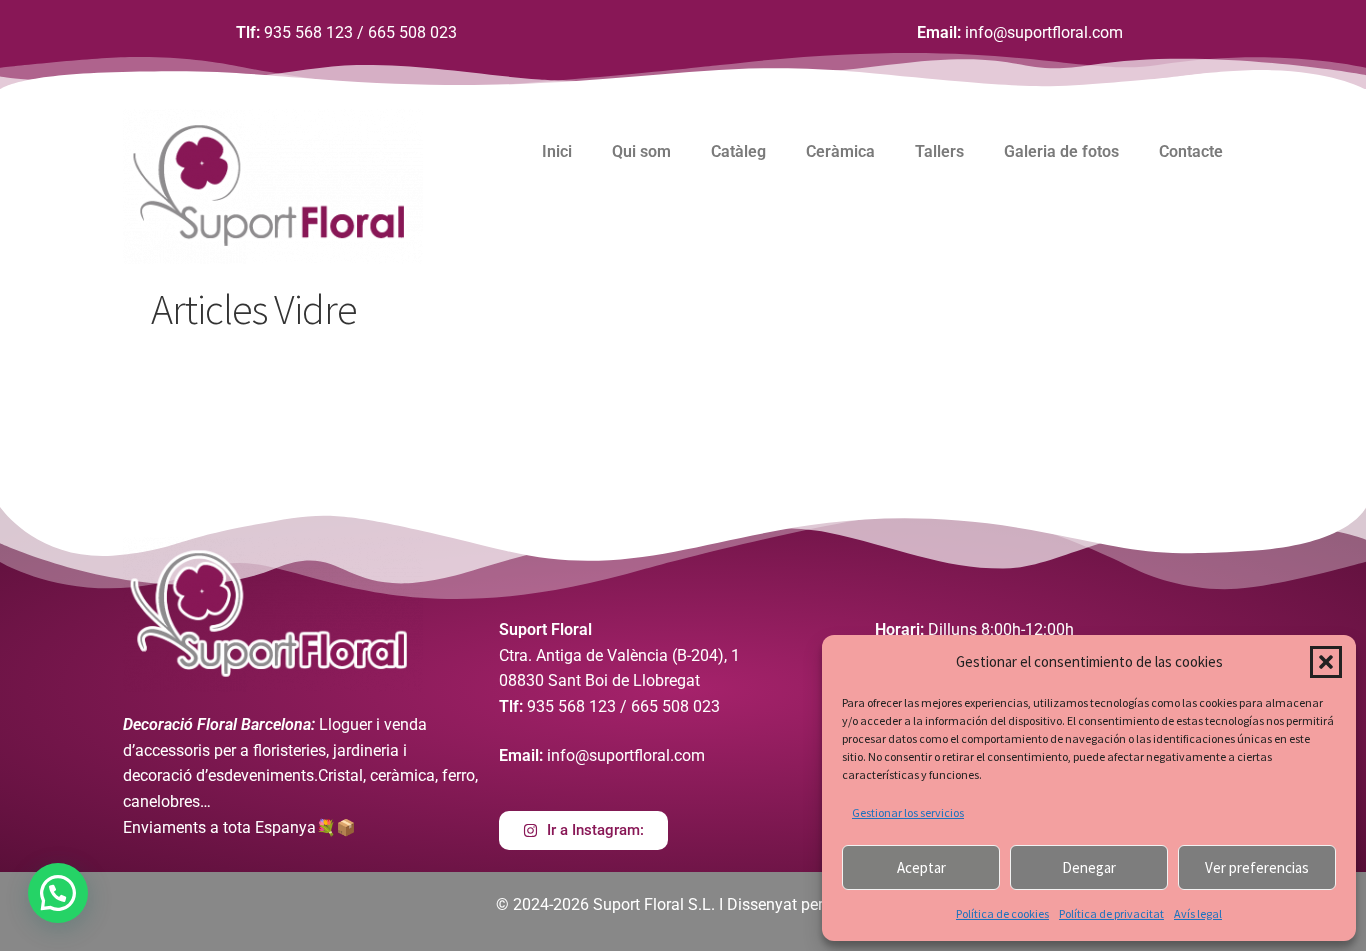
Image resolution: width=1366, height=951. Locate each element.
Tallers (939, 151)
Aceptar (921, 867)
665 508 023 (412, 32)
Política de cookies (1002, 913)
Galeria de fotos (1061, 151)
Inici (557, 151)
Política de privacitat (1111, 913)
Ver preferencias (1257, 867)
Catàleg (738, 151)
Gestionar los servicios (908, 812)
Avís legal (1198, 913)
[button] (1326, 662)
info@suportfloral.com (1044, 32)
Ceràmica (840, 151)
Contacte (1191, 151)
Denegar (1089, 867)
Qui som (641, 151)
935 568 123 (308, 32)
